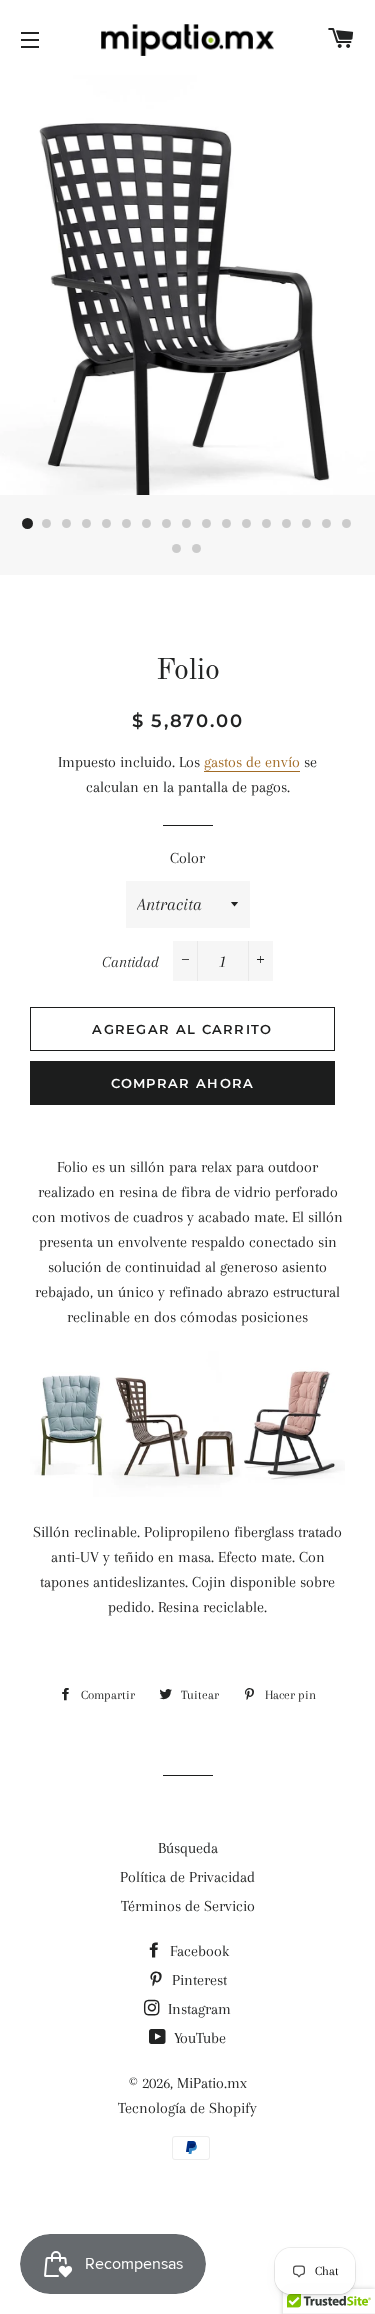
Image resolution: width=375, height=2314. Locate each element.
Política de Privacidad (187, 1877)
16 (328, 524)
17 (348, 524)
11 (228, 524)
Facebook (197, 1951)
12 (248, 524)
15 (308, 524)
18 (178, 549)
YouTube (198, 2038)
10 (208, 524)
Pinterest (197, 1980)
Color (187, 858)
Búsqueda (188, 1848)
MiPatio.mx (212, 2083)
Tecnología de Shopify (187, 2108)
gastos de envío (252, 762)
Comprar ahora (183, 1083)
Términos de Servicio (188, 1906)
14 (288, 524)
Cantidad (130, 962)
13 (268, 524)
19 (198, 549)
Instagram (197, 2009)
